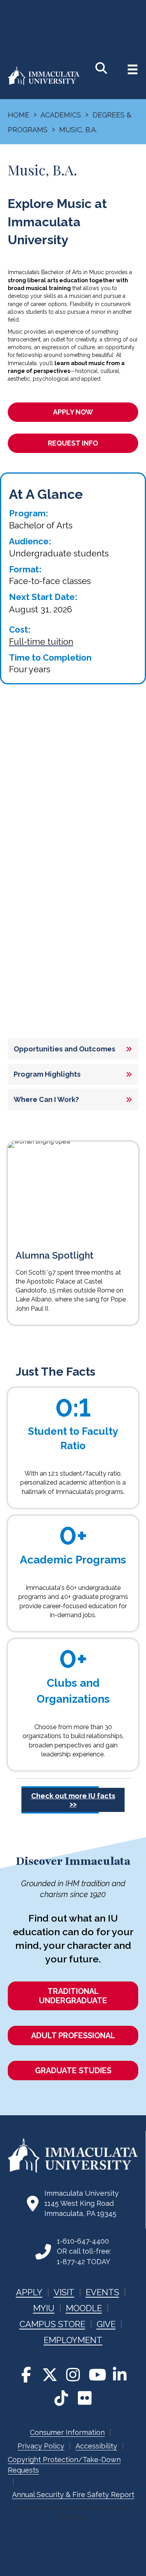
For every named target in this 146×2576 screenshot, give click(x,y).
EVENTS (102, 2292)
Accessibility (96, 2446)
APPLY (29, 2292)
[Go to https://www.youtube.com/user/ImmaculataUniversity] (97, 2375)
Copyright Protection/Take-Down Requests (64, 2465)
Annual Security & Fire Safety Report (73, 2495)
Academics (61, 115)
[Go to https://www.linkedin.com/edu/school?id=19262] (120, 2375)
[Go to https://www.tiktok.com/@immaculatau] (62, 2398)
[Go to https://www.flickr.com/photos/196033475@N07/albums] (85, 2398)
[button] (73, 1049)
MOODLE (84, 2308)
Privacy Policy (41, 2446)
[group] (73, 1424)
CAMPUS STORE (52, 2324)
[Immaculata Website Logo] (44, 84)
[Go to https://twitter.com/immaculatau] (50, 2375)
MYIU (44, 2308)
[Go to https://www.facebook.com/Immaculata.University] (26, 2375)
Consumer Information (67, 2432)
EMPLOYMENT (73, 2340)
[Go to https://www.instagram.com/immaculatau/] (73, 2375)
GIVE (106, 2324)
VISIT (64, 2292)
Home (18, 115)
